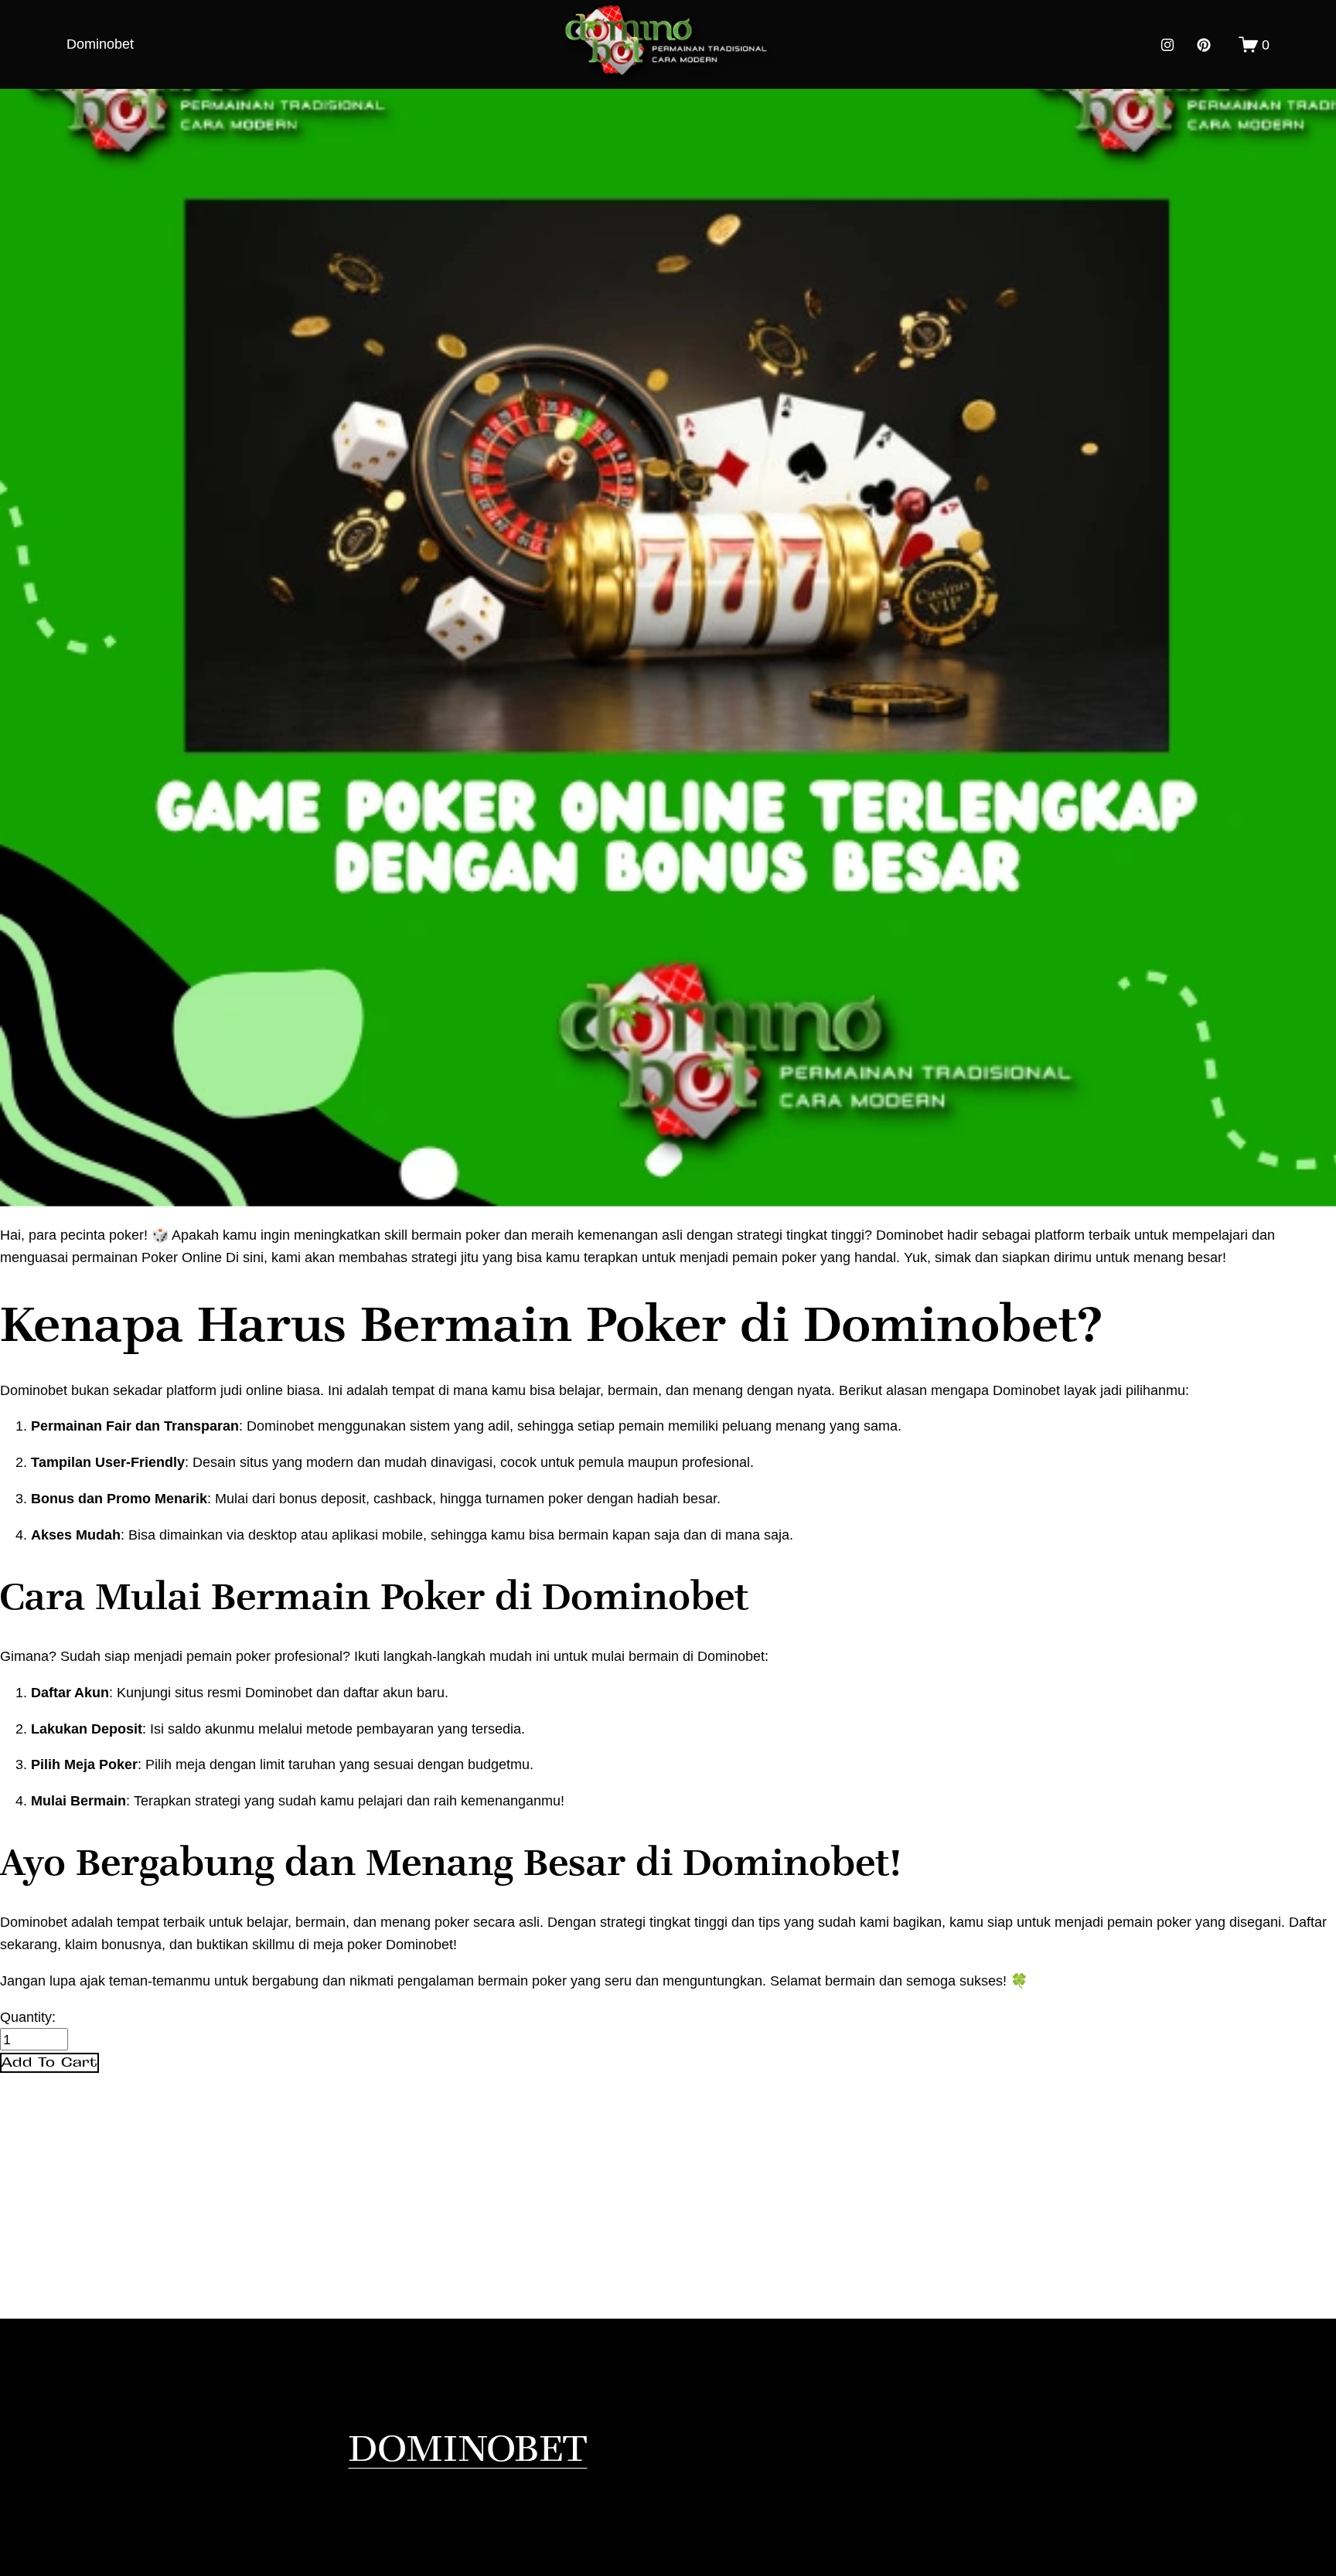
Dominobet (100, 44)
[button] (49, 2063)
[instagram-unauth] (1167, 45)
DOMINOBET (467, 2447)
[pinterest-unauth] (1204, 45)
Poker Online (182, 1257)
